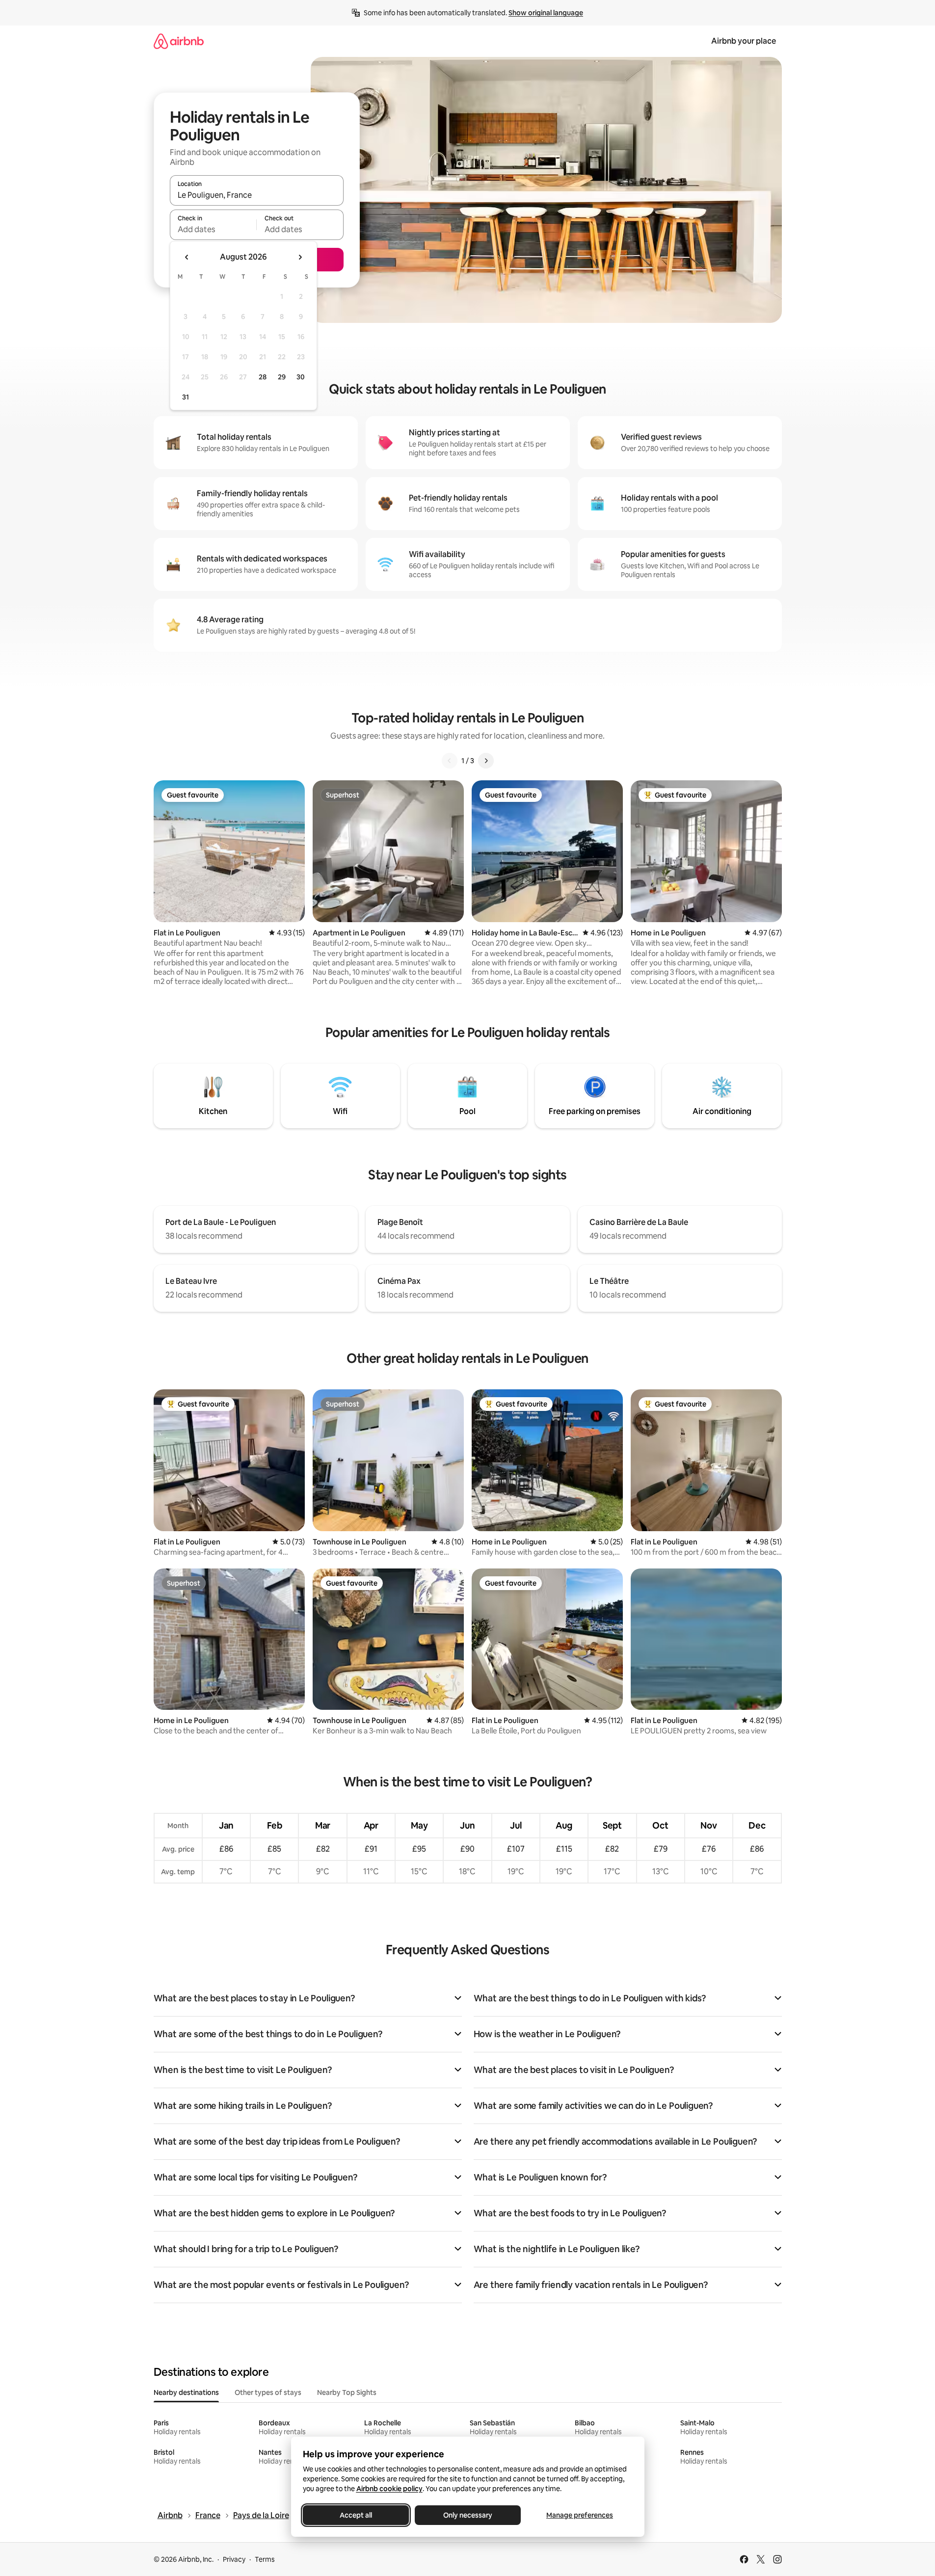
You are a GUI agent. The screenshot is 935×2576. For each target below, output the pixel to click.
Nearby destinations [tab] (186, 2392)
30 (301, 377)
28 (263, 377)
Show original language (546, 13)
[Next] (486, 761)
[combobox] (257, 195)
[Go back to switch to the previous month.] (187, 257)
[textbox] (213, 229)
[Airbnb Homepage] (179, 41)
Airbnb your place (744, 41)
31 (186, 397)
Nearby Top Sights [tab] (347, 2392)
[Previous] (450, 761)
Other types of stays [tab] (268, 2392)
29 (282, 377)
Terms (265, 2559)
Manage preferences (580, 2515)
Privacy (234, 2559)
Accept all (356, 2515)
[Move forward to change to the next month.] (300, 257)
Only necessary (468, 2515)
